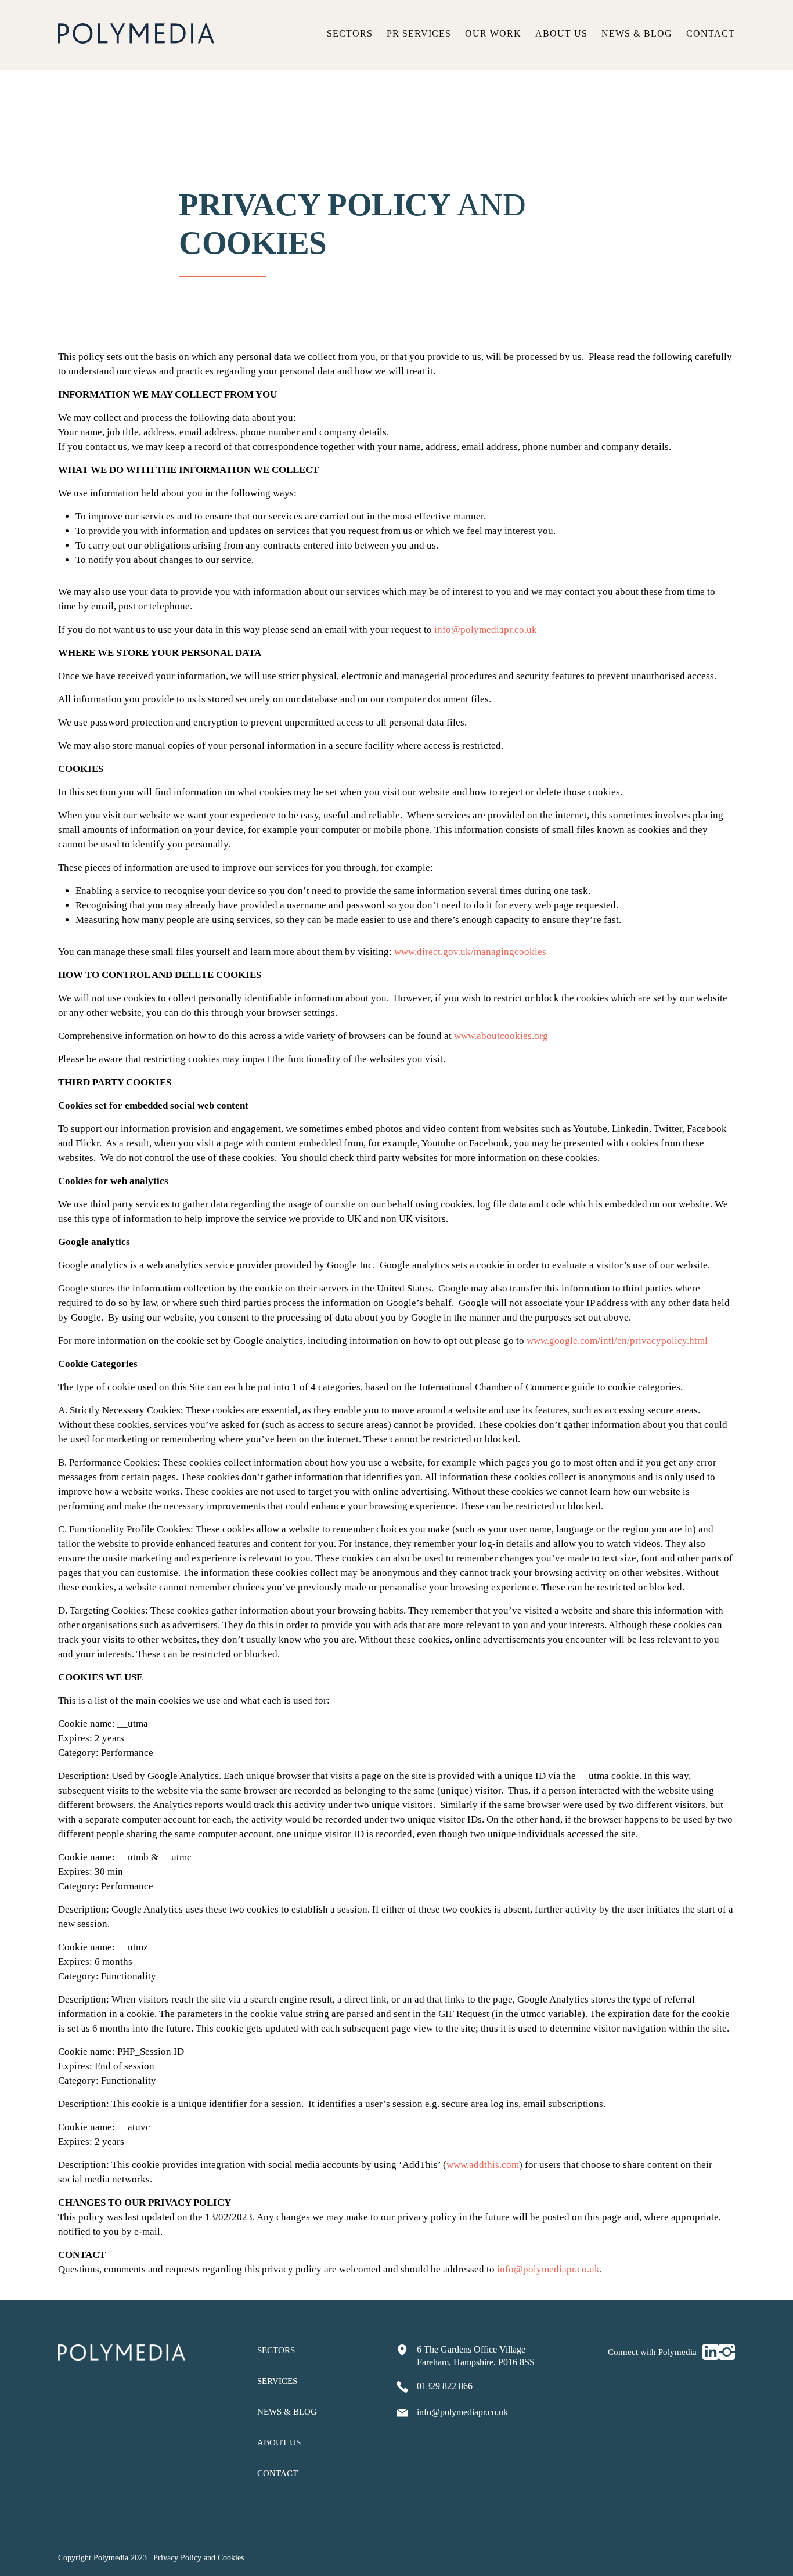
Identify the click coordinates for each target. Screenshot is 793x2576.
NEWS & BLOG (287, 2412)
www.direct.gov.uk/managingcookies (470, 952)
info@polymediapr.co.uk (486, 629)
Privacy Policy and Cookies (199, 2558)
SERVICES (277, 2381)
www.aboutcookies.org (501, 1036)
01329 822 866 (445, 2386)
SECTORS (276, 2350)
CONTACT (277, 2473)
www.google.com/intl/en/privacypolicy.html (617, 1341)
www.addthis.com (483, 2165)
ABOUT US (279, 2442)
